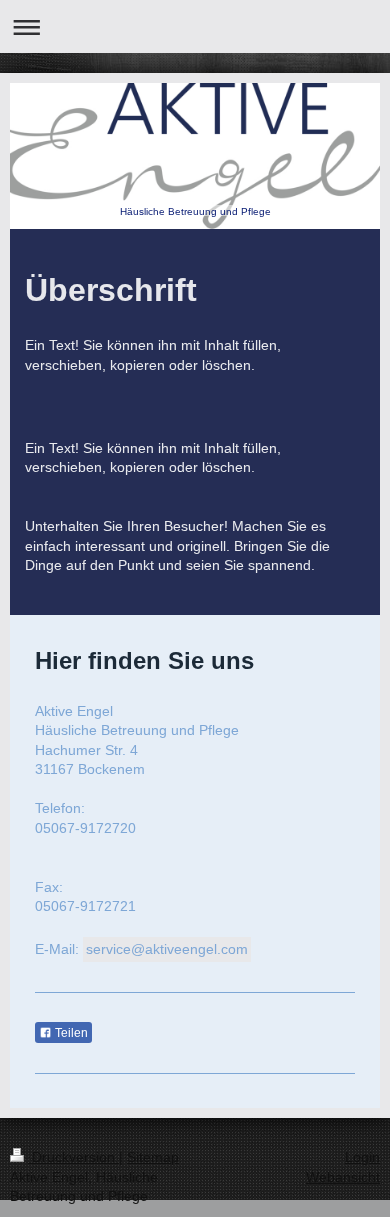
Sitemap (153, 1157)
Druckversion (73, 1157)
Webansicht (343, 1177)
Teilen (70, 1033)
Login (362, 1157)
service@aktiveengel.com (167, 949)
